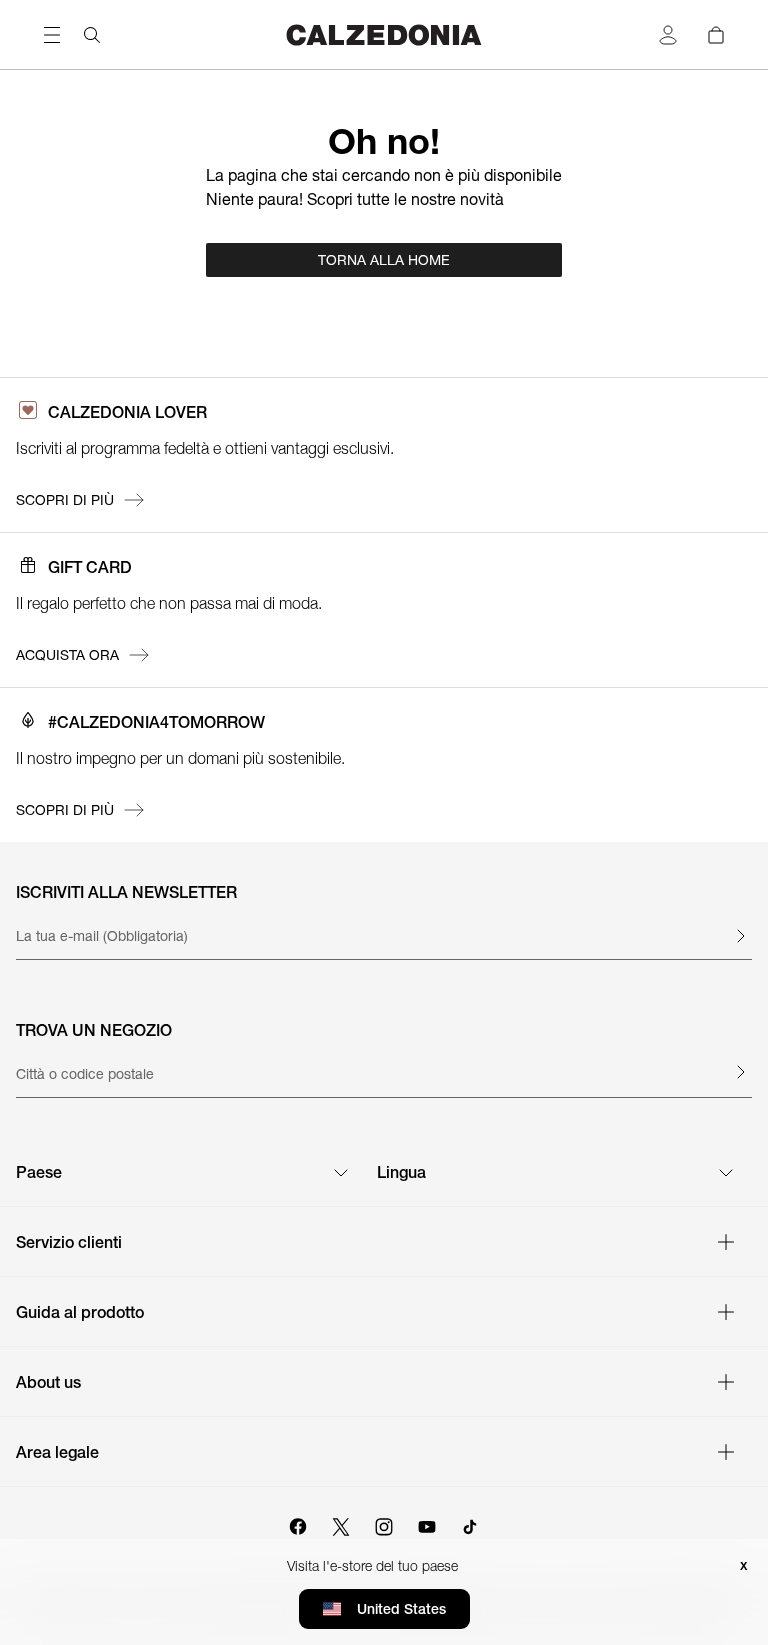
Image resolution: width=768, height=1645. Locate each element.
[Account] (668, 35)
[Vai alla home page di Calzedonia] (384, 34)
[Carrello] (716, 35)
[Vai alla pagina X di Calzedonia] (341, 1524)
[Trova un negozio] (740, 1072)
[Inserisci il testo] (740, 936)
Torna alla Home (384, 260)
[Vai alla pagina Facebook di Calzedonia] (298, 1524)
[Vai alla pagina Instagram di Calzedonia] (384, 1524)
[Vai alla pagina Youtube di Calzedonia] (427, 1524)
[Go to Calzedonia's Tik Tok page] (470, 1524)
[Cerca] (92, 35)
